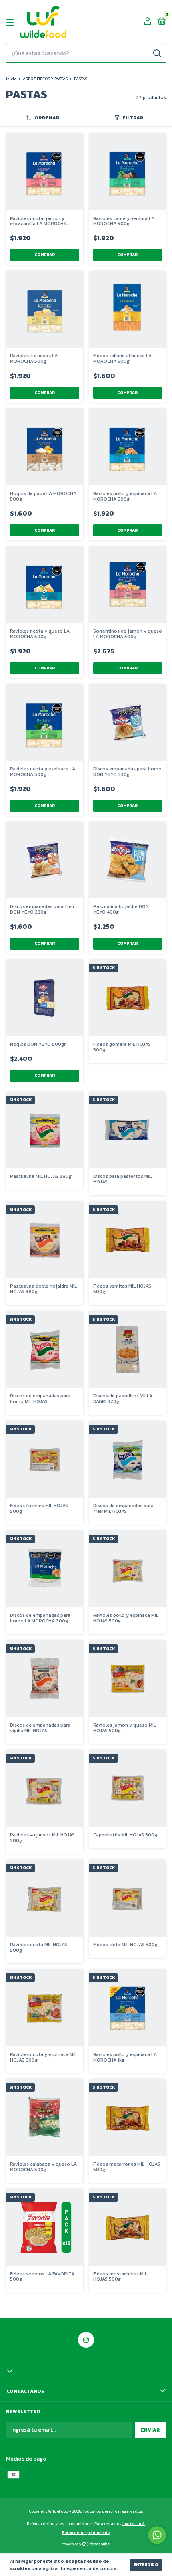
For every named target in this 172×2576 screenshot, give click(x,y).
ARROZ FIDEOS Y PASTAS (45, 79)
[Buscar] (157, 53)
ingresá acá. (134, 2524)
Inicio (11, 79)
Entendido (146, 2565)
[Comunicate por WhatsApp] (157, 2535)
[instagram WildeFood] (86, 2340)
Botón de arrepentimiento (86, 2533)
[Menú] (11, 22)
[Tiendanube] (86, 2545)
